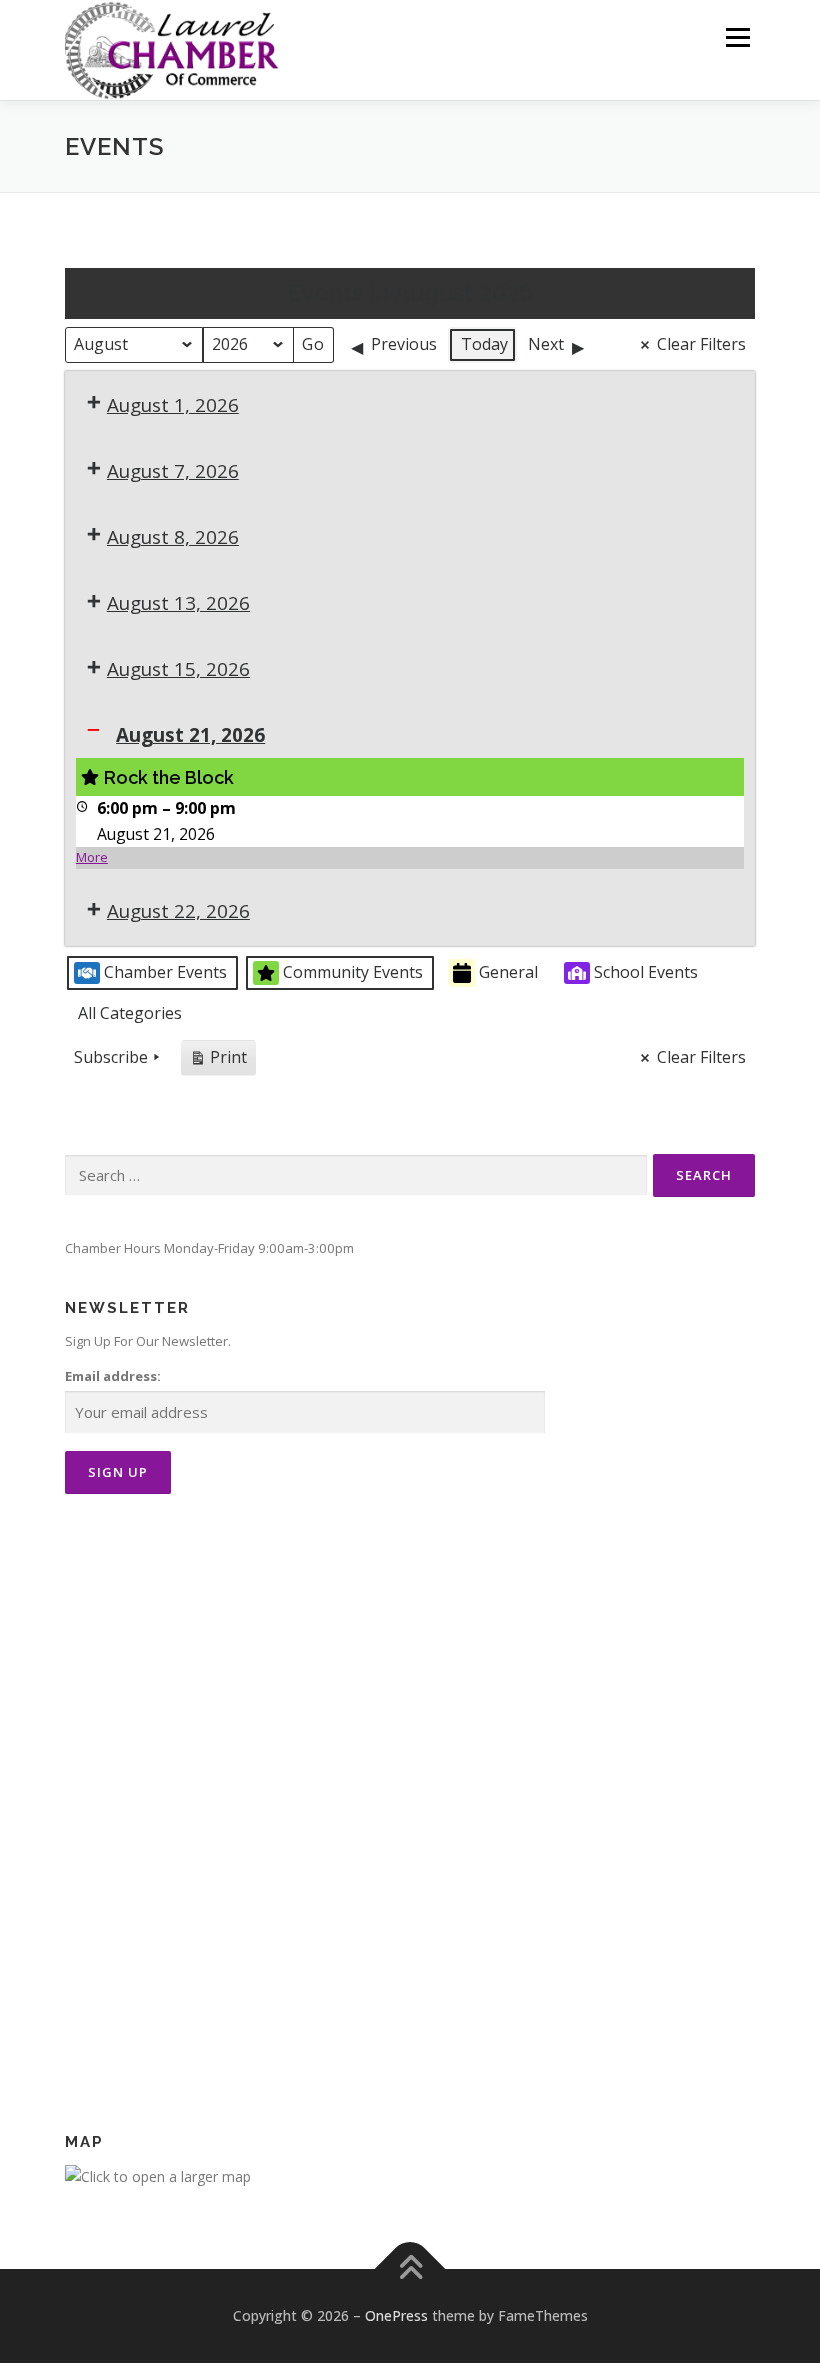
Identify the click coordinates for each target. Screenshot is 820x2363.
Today (484, 344)
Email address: (113, 1376)
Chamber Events (165, 972)
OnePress (396, 2315)
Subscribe (111, 1057)
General (508, 972)
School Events (646, 972)
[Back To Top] (410, 2269)
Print (218, 1061)
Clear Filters (701, 344)
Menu (737, 37)
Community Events (353, 972)
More (92, 857)
